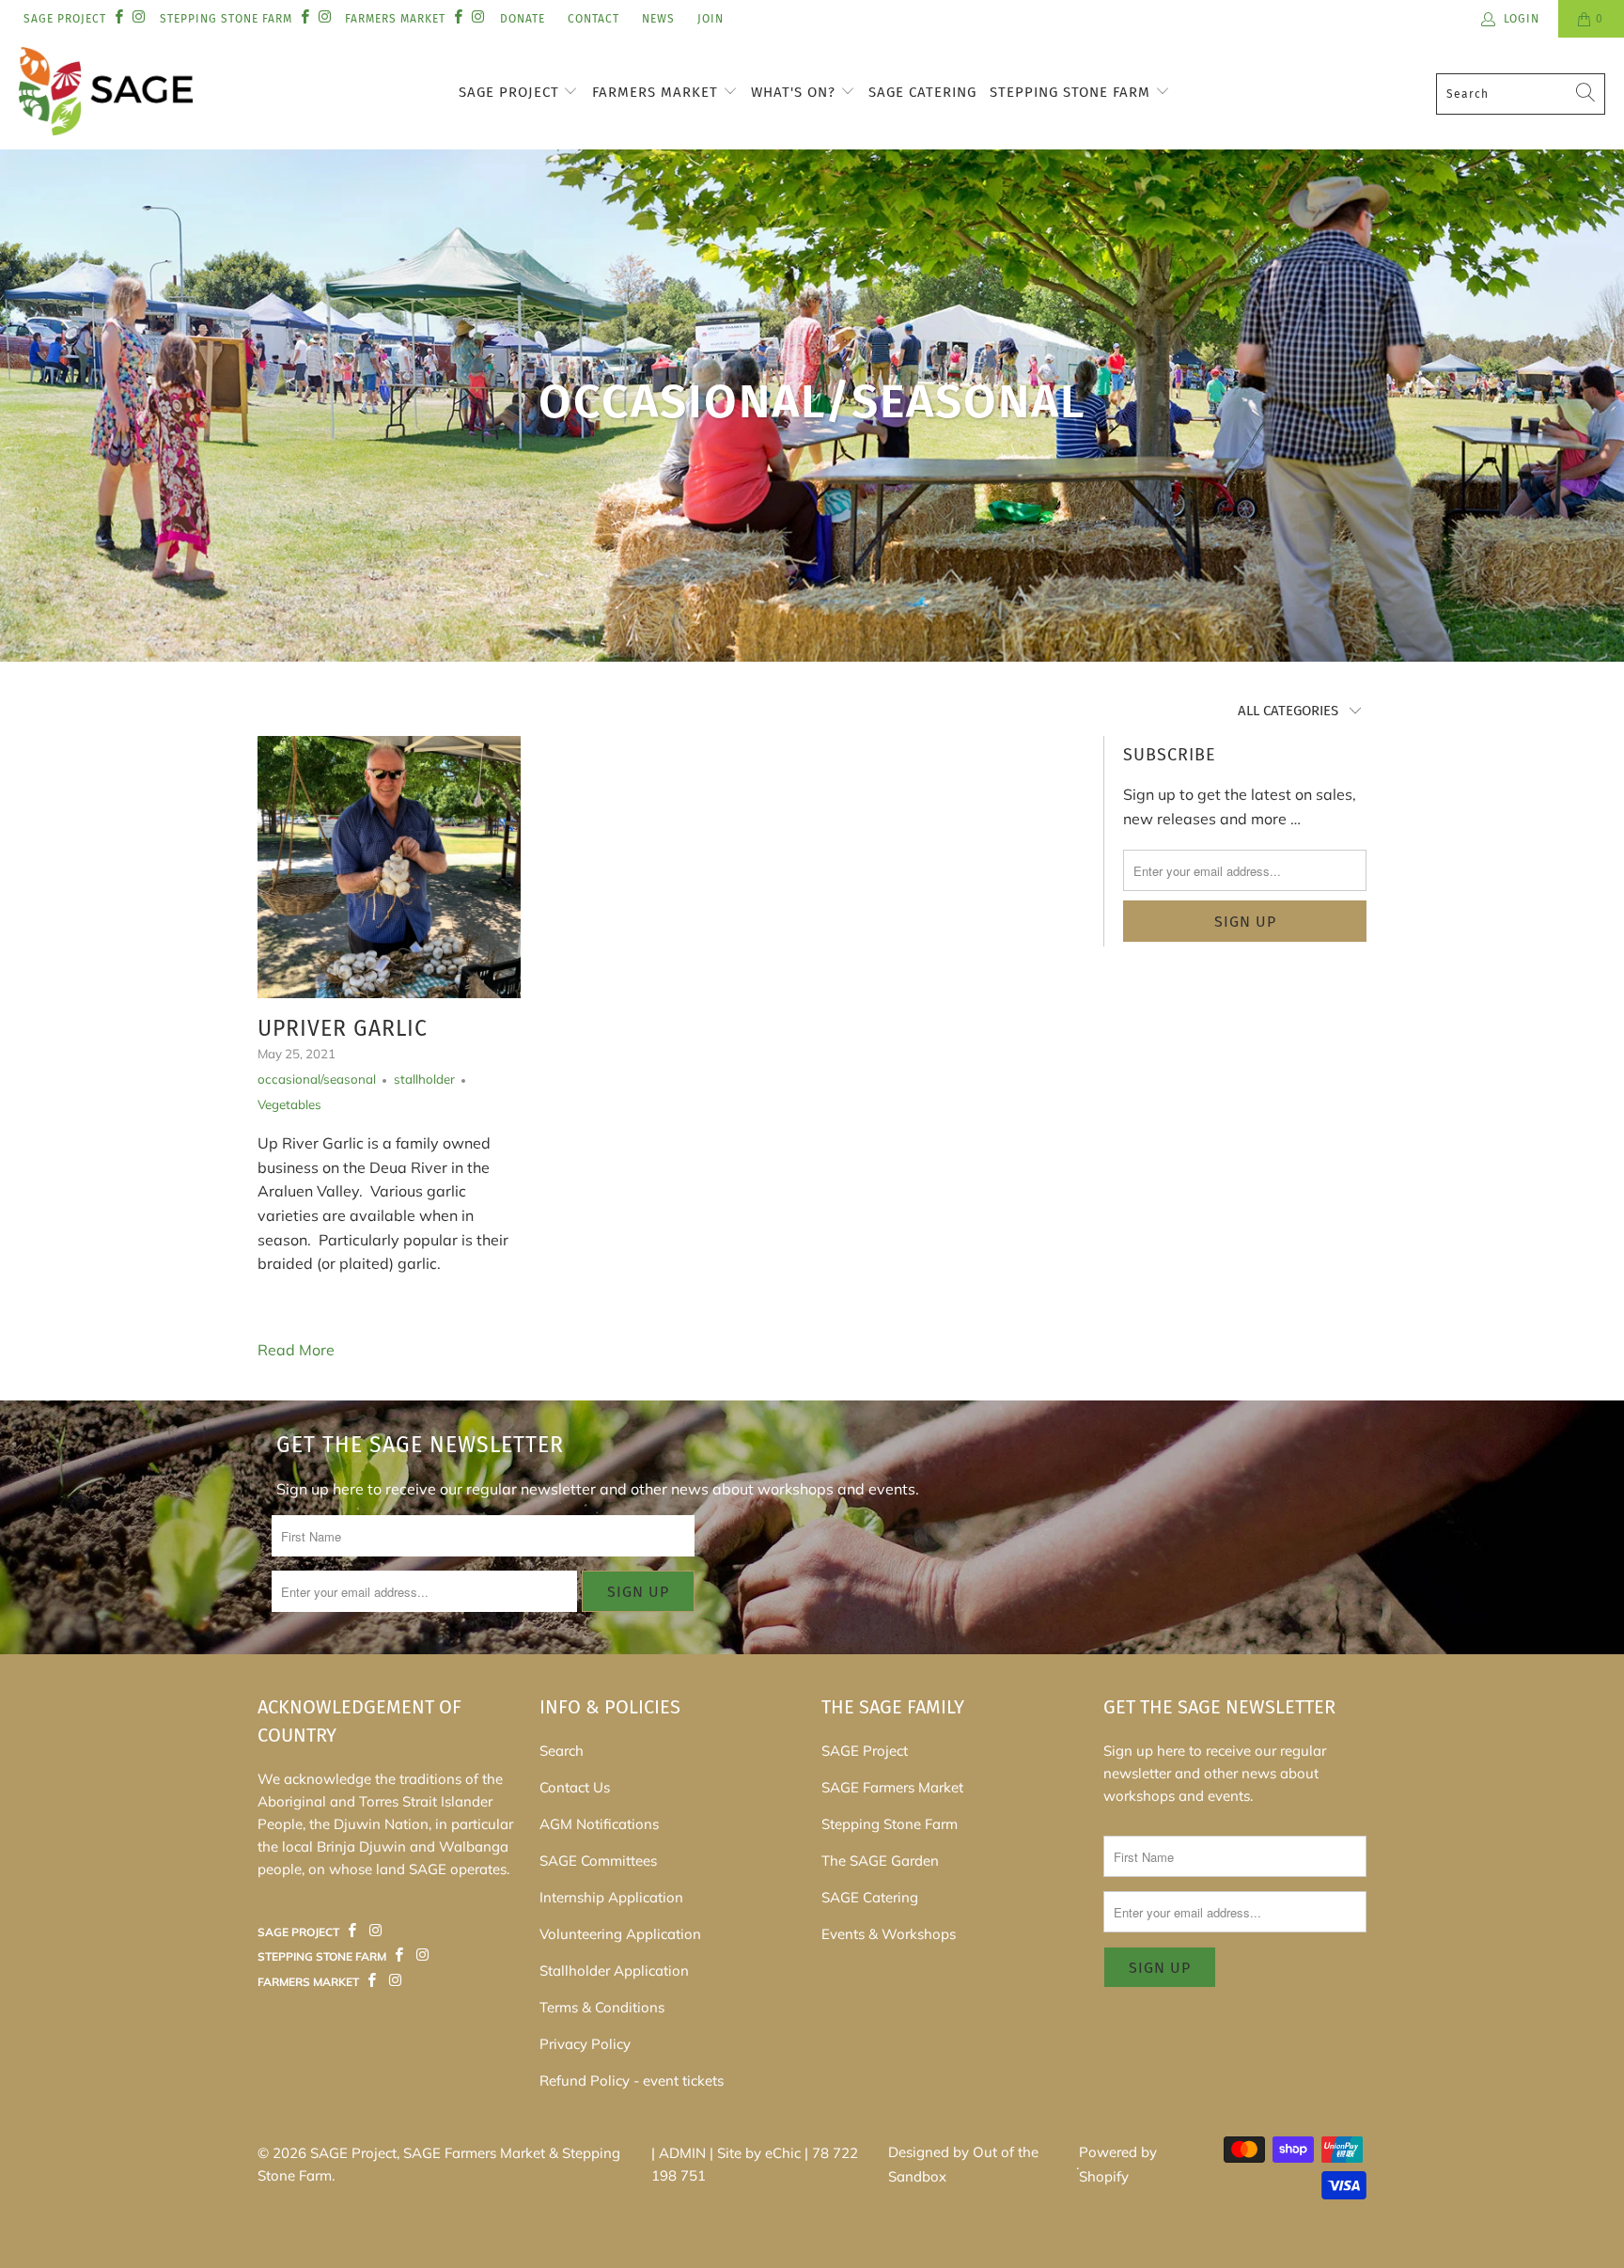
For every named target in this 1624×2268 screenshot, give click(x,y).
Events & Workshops (889, 1934)
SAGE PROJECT (65, 19)
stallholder (424, 1079)
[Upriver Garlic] (389, 867)
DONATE (523, 19)
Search (562, 1751)
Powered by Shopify (1118, 2164)
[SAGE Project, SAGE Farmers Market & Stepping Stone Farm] (106, 94)
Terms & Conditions (602, 2007)
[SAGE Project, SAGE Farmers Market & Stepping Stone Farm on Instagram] (138, 18)
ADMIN (682, 2153)
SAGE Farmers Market (892, 1787)
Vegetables (289, 1104)
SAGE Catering (922, 92)
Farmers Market (657, 92)
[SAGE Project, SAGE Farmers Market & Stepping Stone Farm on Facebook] (118, 18)
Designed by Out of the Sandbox (963, 2164)
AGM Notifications (599, 1824)
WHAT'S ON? (796, 92)
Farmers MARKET (395, 19)
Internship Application (611, 1897)
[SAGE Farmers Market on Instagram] (375, 1931)
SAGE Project (511, 92)
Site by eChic (759, 2153)
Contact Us (575, 1787)
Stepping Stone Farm (1072, 92)
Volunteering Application (620, 1934)
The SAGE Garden (880, 1861)
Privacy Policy (585, 2044)
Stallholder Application (614, 1971)
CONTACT (593, 19)
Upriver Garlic (343, 1028)
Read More (296, 1350)
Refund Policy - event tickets (632, 2080)
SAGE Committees (598, 1861)
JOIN (710, 19)
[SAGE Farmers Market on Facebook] (352, 1931)
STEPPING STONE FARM (226, 19)
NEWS (658, 19)
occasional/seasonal (317, 1079)
